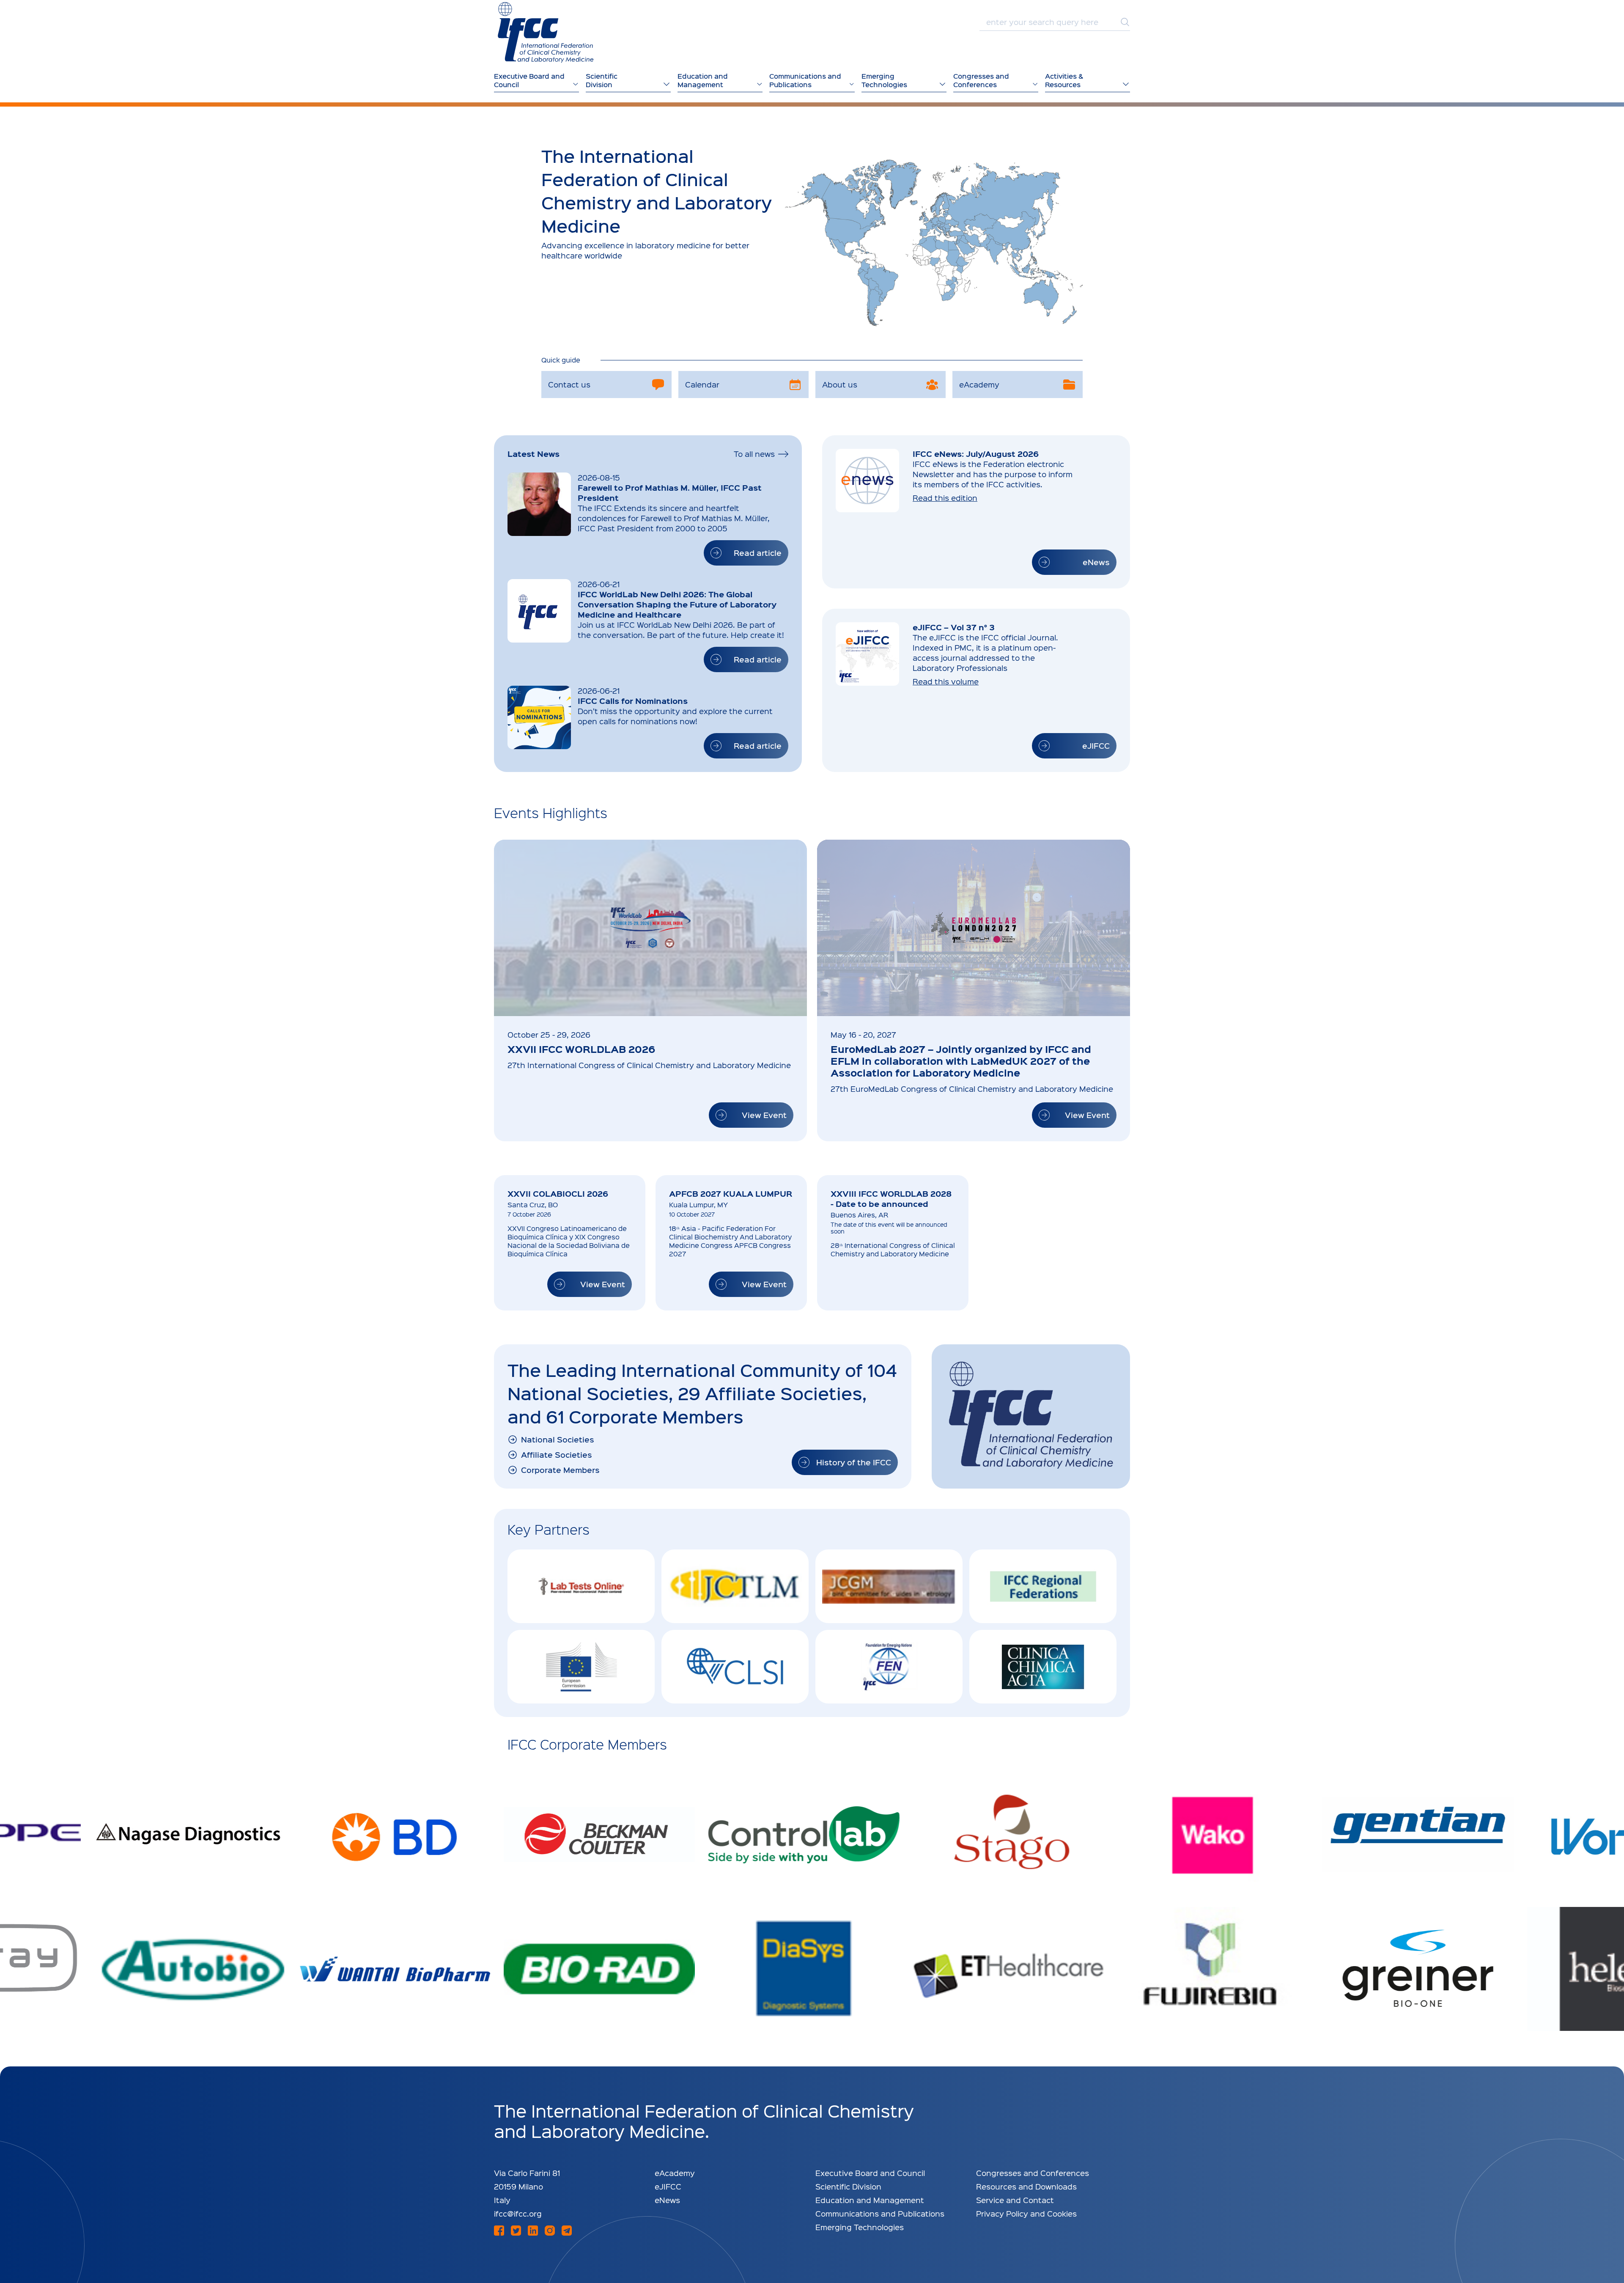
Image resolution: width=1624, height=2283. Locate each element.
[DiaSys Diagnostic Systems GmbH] (533, 1969)
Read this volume (946, 681)
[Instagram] (550, 2231)
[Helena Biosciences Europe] (1352, 1969)
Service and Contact (1015, 2200)
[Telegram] (567, 2231)
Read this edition (945, 498)
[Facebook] (499, 2231)
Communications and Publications (880, 2213)
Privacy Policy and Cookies (1026, 2213)
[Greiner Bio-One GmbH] (1147, 1969)
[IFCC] (546, 32)
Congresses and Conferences (1033, 2173)
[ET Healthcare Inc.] (738, 1969)
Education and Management (870, 2200)
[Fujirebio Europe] (942, 1969)
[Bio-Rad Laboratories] (328, 1969)
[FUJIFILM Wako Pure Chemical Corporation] (942, 1835)
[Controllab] (533, 1835)
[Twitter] (516, 2231)
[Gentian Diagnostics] (1147, 1835)
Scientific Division (848, 2186)
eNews (667, 2200)
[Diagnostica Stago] (738, 1835)
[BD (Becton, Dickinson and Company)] (123, 1835)
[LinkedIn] (533, 2231)
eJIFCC (668, 2186)
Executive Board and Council (870, 2173)
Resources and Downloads (1026, 2186)
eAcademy (675, 2173)
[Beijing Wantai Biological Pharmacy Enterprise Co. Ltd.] (123, 1969)
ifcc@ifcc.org (518, 2213)
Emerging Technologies (860, 2227)
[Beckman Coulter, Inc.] (328, 1835)
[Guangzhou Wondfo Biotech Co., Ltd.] (1352, 1835)
